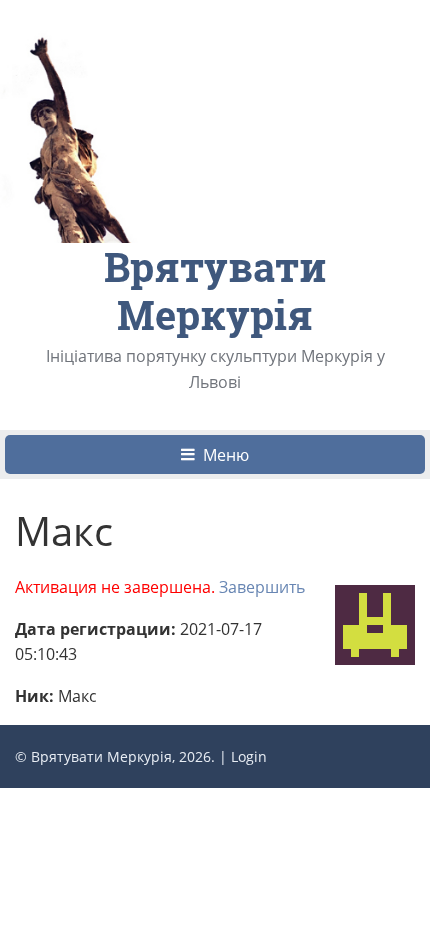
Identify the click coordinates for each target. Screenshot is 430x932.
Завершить (262, 587)
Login (249, 756)
